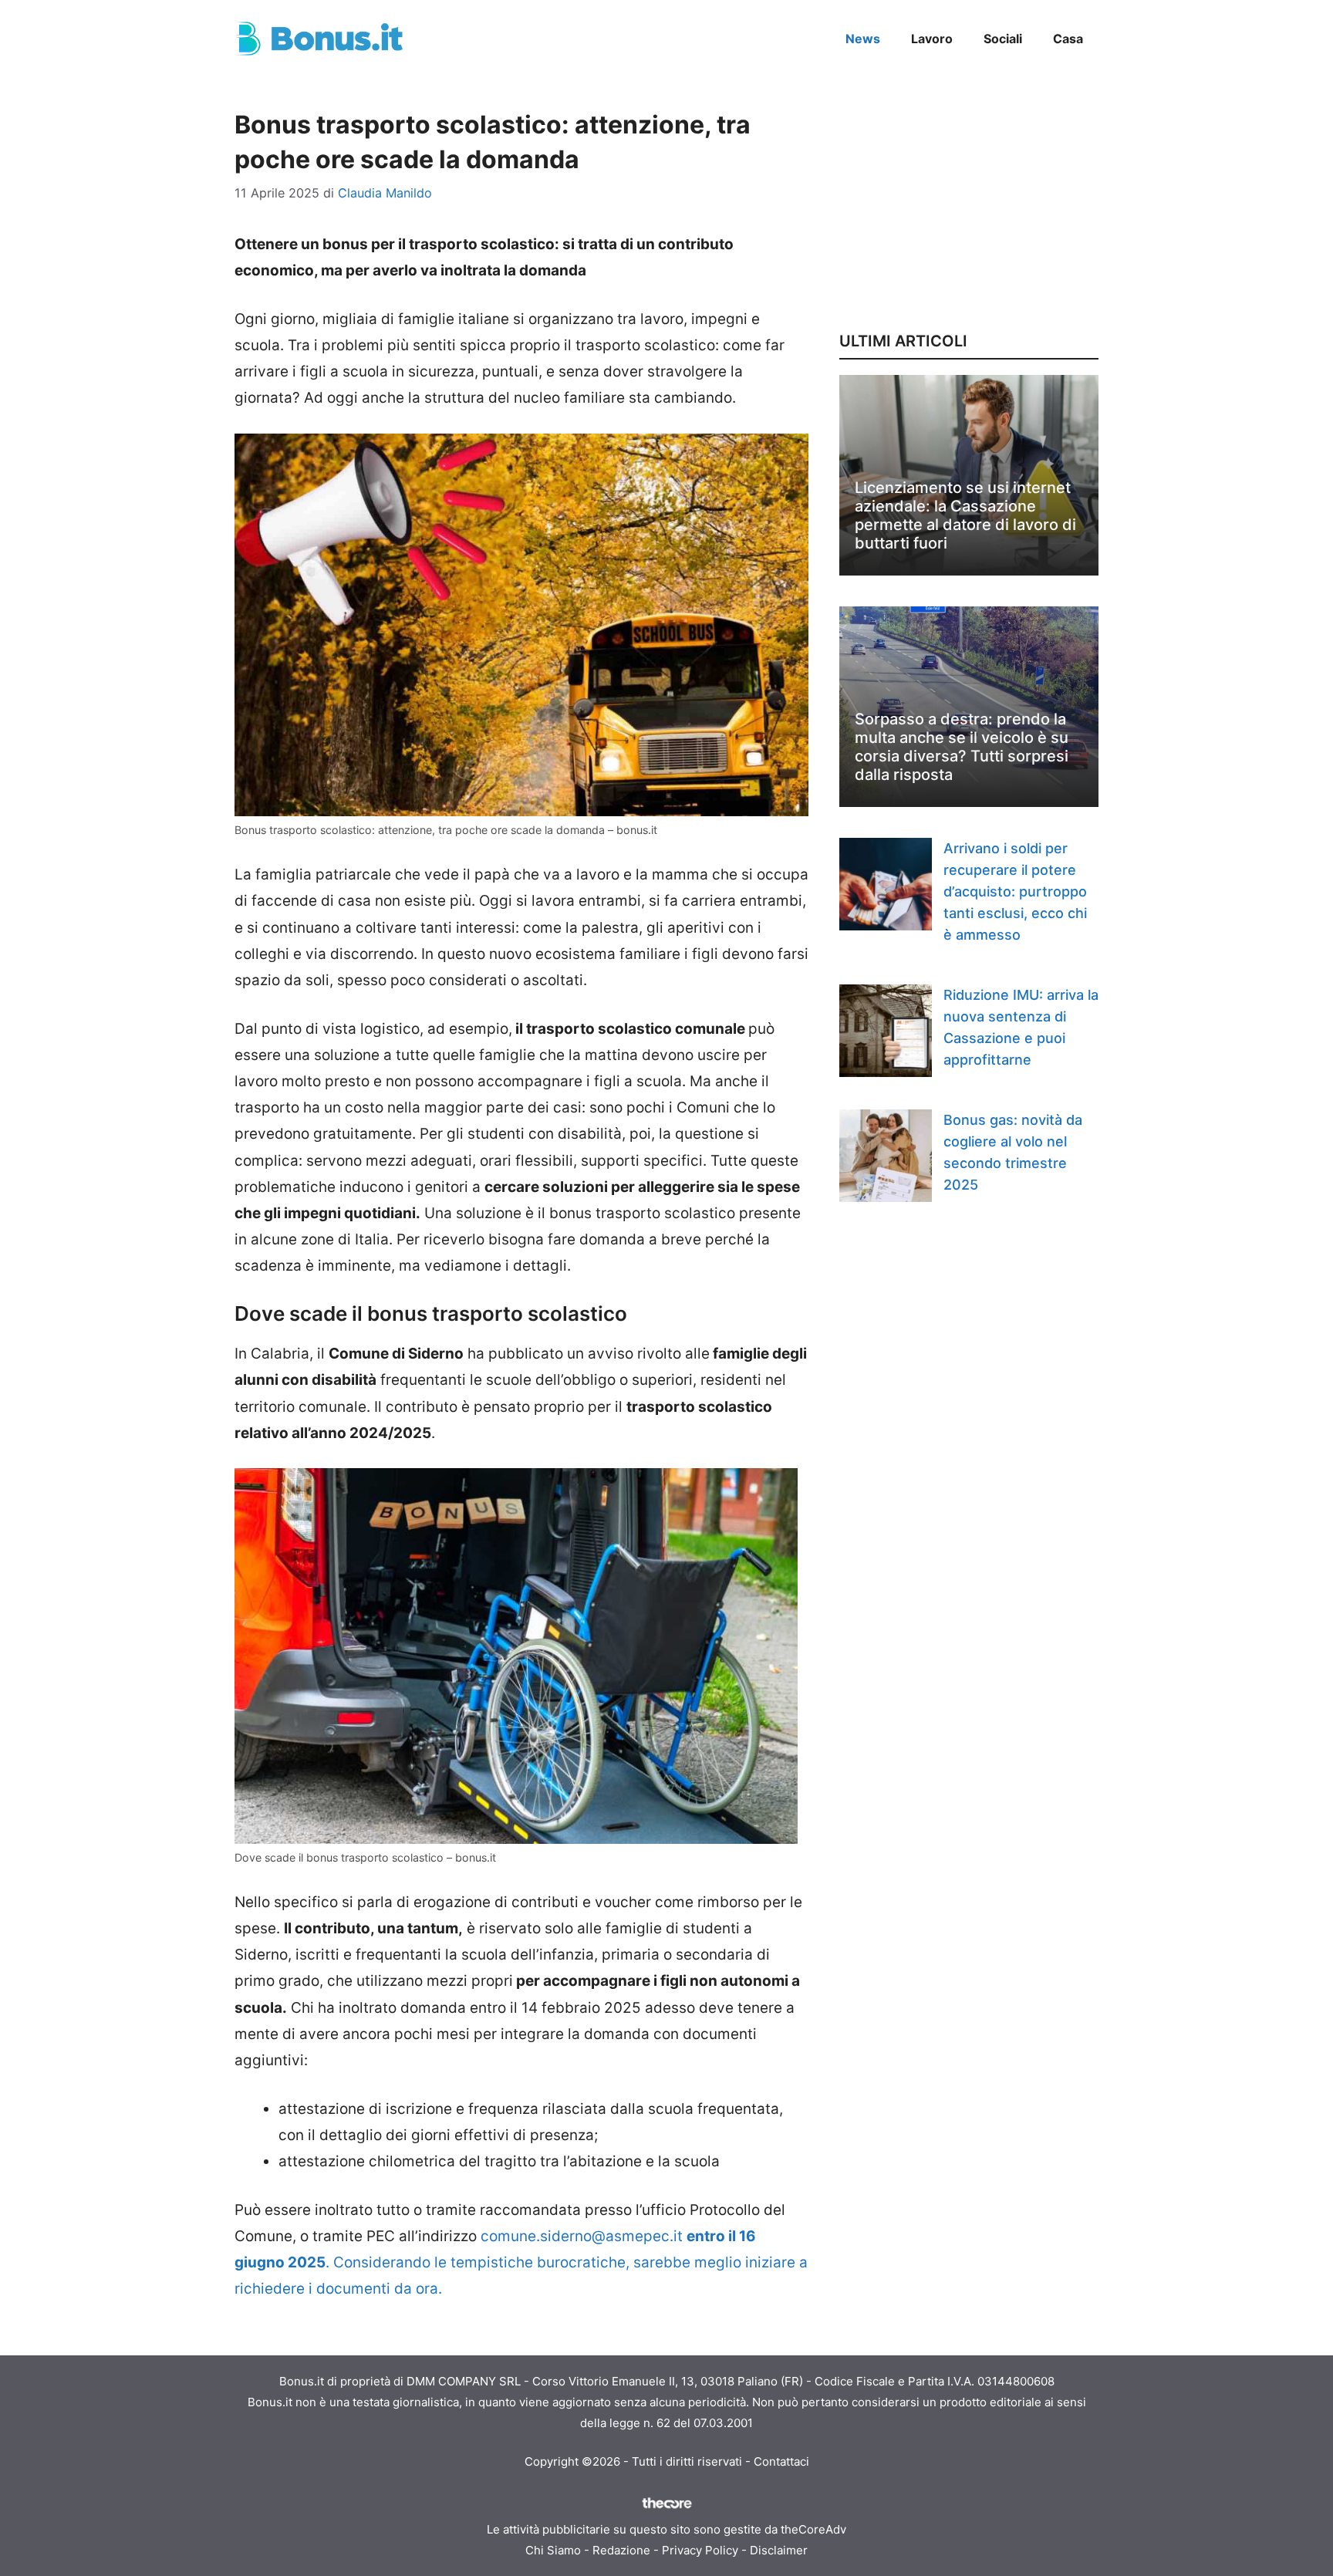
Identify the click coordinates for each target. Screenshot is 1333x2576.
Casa (1068, 39)
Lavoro (932, 39)
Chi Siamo (553, 2550)
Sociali (1003, 39)
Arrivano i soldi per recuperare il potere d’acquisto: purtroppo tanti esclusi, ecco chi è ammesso (1015, 891)
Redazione (621, 2550)
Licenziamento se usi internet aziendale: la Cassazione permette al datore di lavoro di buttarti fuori (965, 515)
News (863, 39)
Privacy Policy (700, 2550)
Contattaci (781, 2461)
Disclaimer (779, 2550)
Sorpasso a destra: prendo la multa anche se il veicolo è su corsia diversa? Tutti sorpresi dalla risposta (962, 747)
